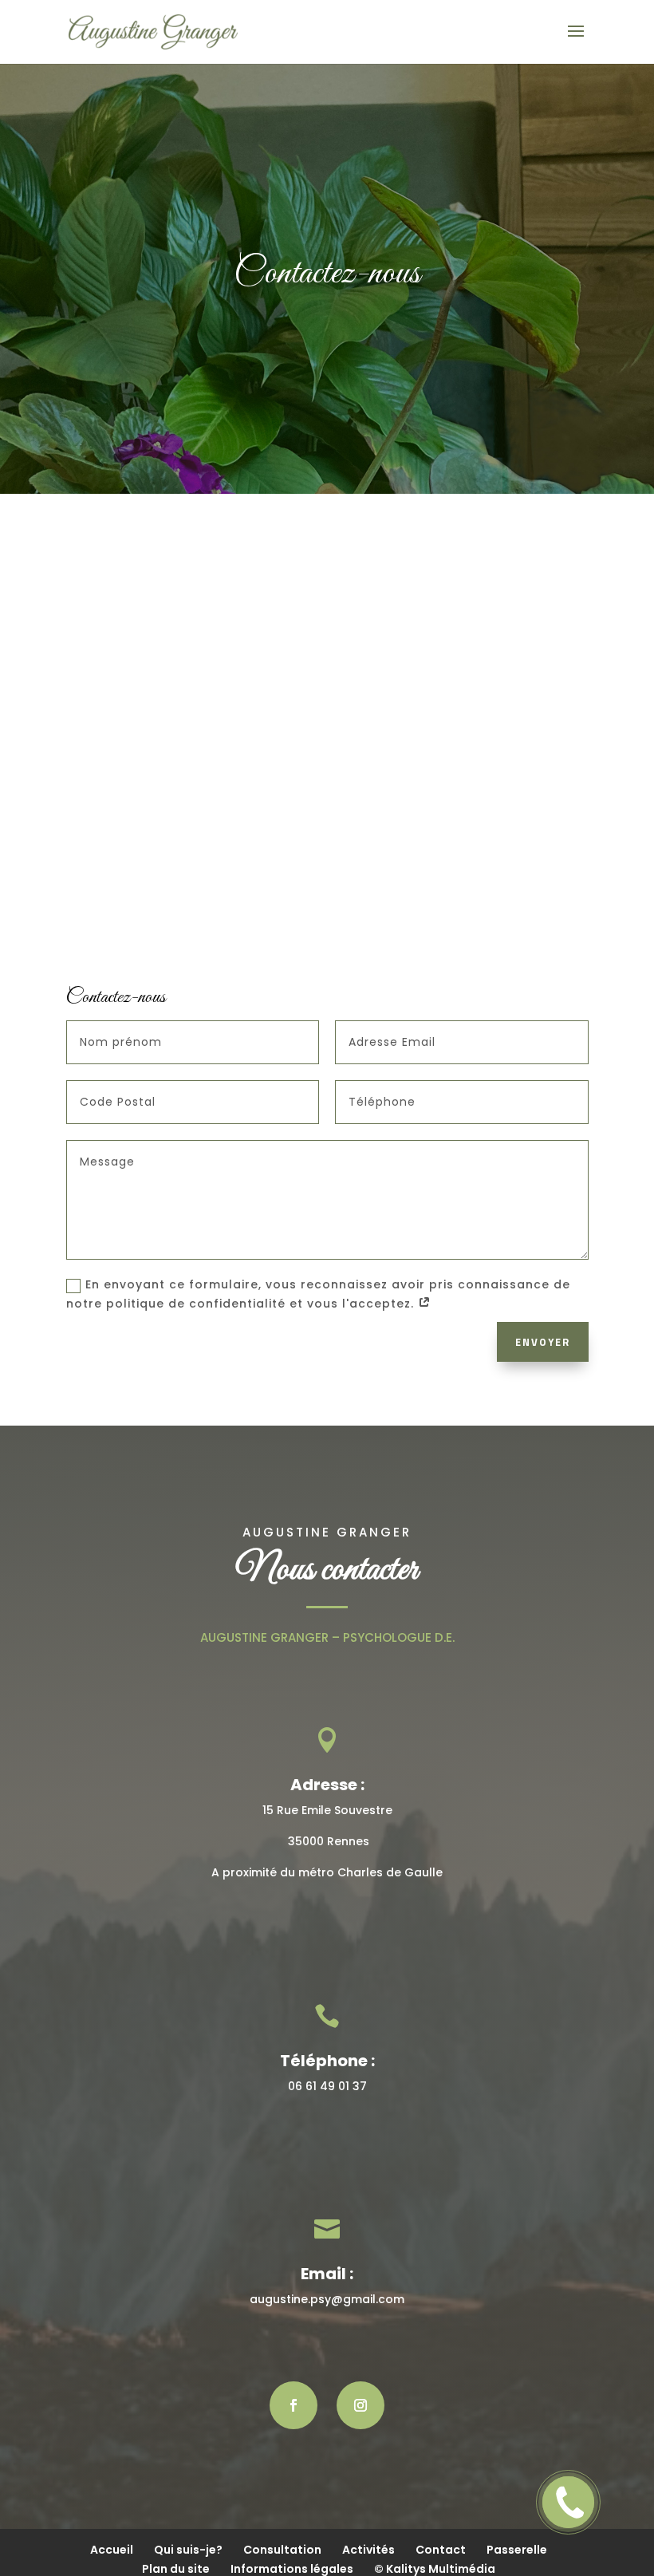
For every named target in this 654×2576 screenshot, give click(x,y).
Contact (441, 2550)
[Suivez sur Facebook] (294, 2405)
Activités (368, 2550)
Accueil (112, 2550)
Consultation (282, 2550)
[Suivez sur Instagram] (360, 2405)
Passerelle (517, 2550)
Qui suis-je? (188, 2550)
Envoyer (543, 1342)
